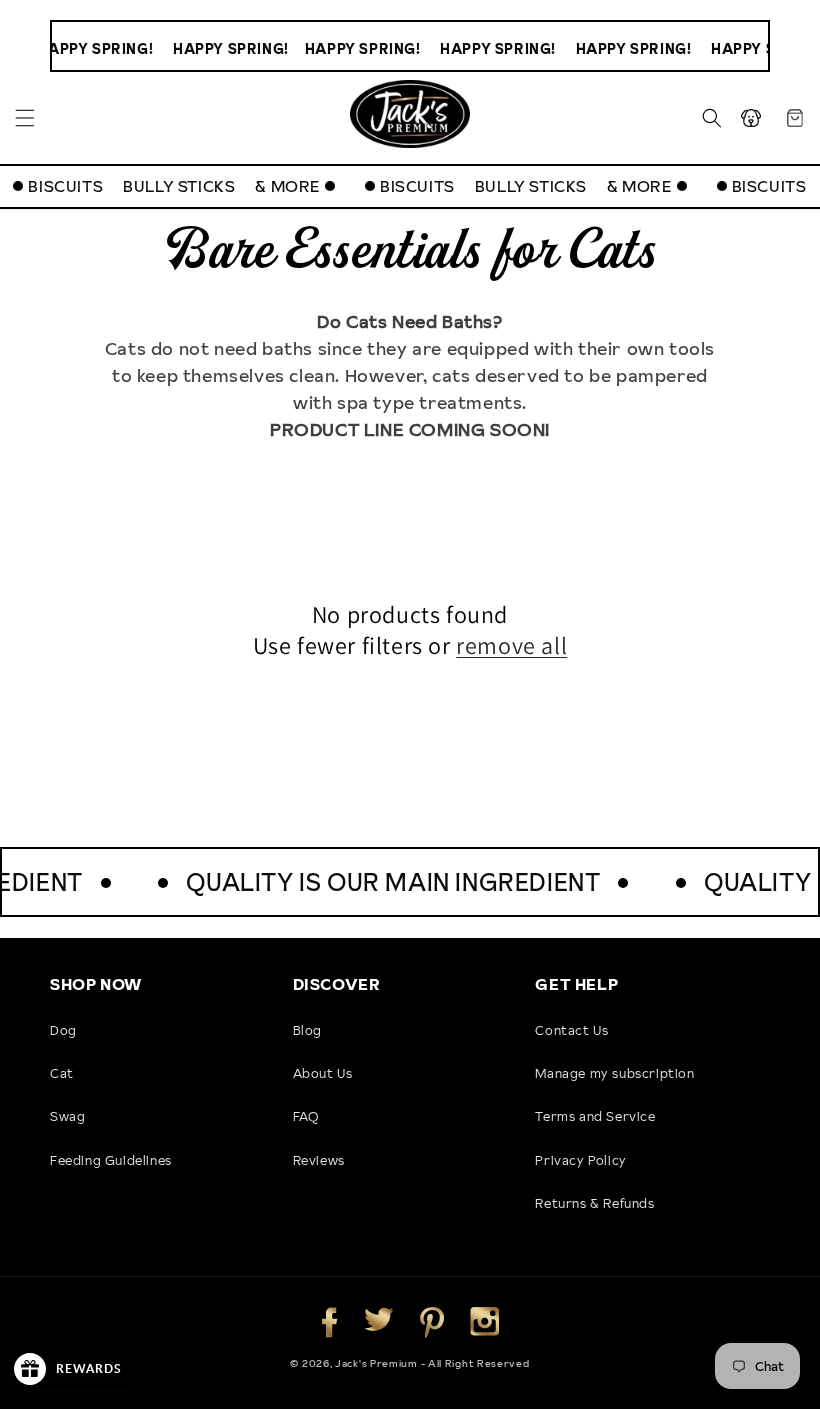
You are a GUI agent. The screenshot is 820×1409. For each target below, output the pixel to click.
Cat (62, 1073)
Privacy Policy (580, 1160)
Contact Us (571, 1030)
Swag (67, 1116)
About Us (323, 1073)
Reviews (319, 1160)
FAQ (306, 1116)
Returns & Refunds (594, 1203)
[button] (25, 118)
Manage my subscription (614, 1073)
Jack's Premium (378, 1363)
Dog (63, 1030)
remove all (511, 645)
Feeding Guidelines (111, 1160)
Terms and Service (595, 1116)
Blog (307, 1030)
